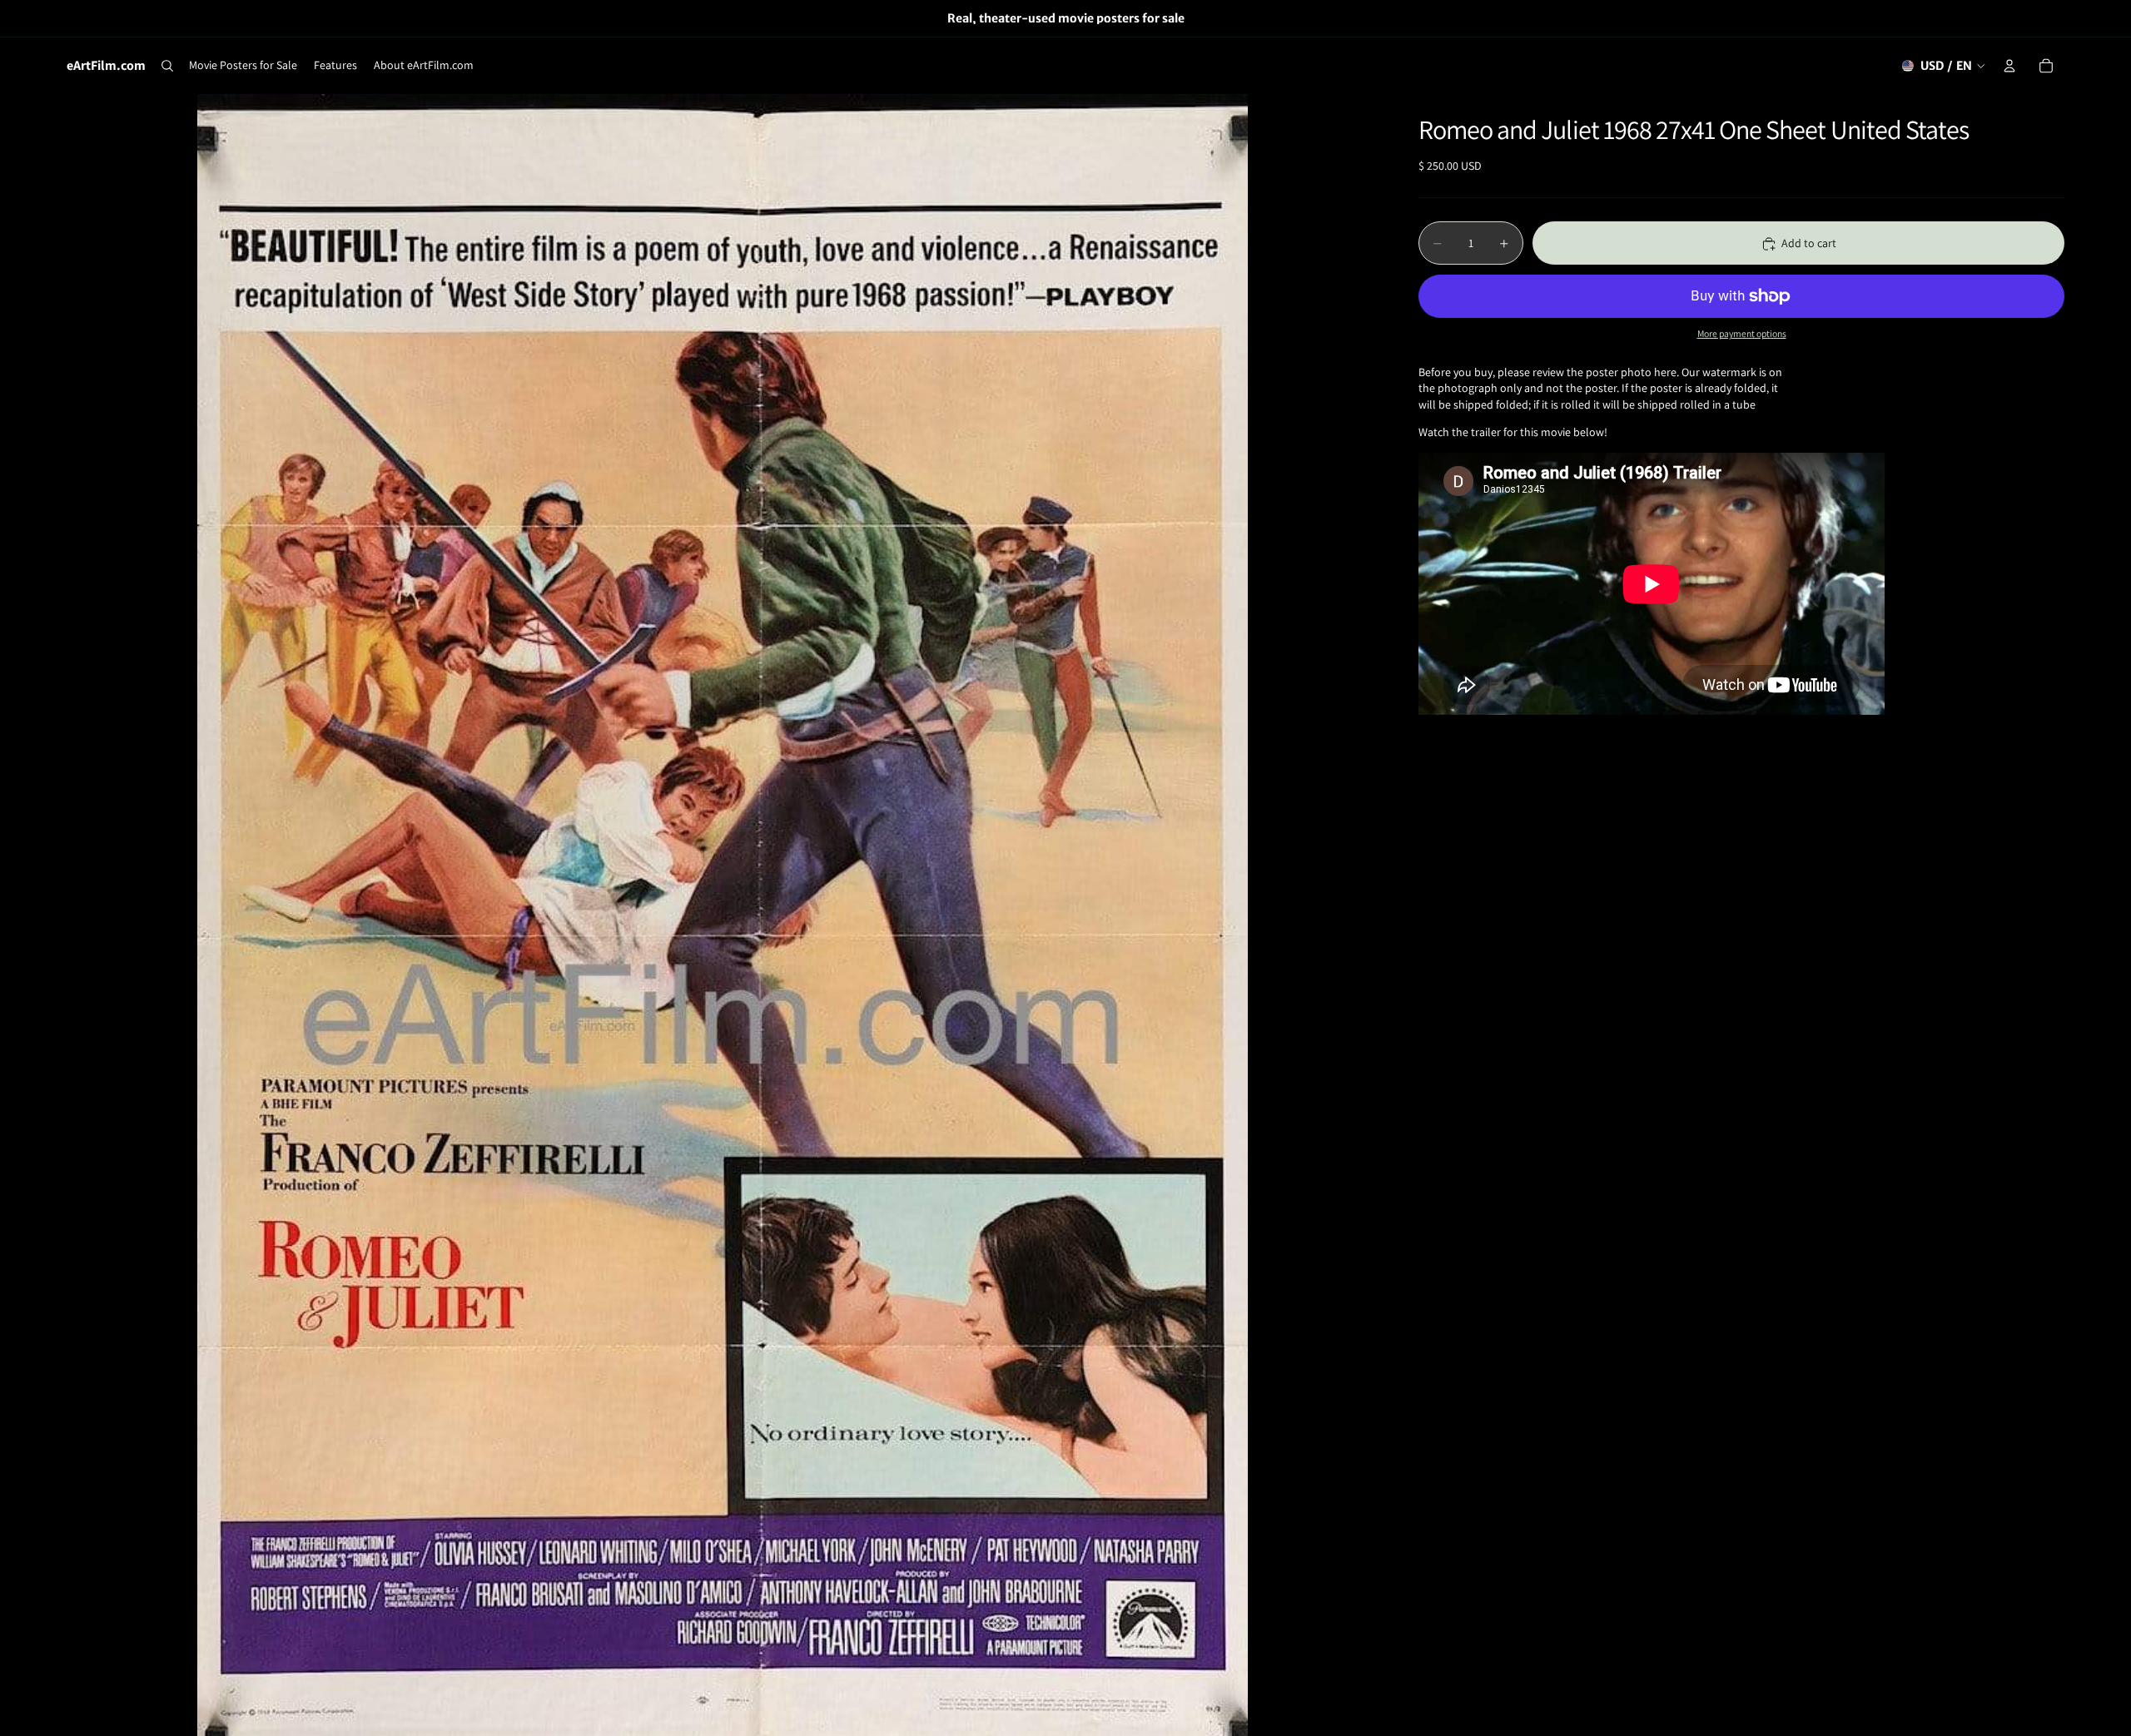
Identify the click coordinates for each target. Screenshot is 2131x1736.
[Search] (167, 66)
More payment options (1742, 334)
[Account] (2009, 66)
